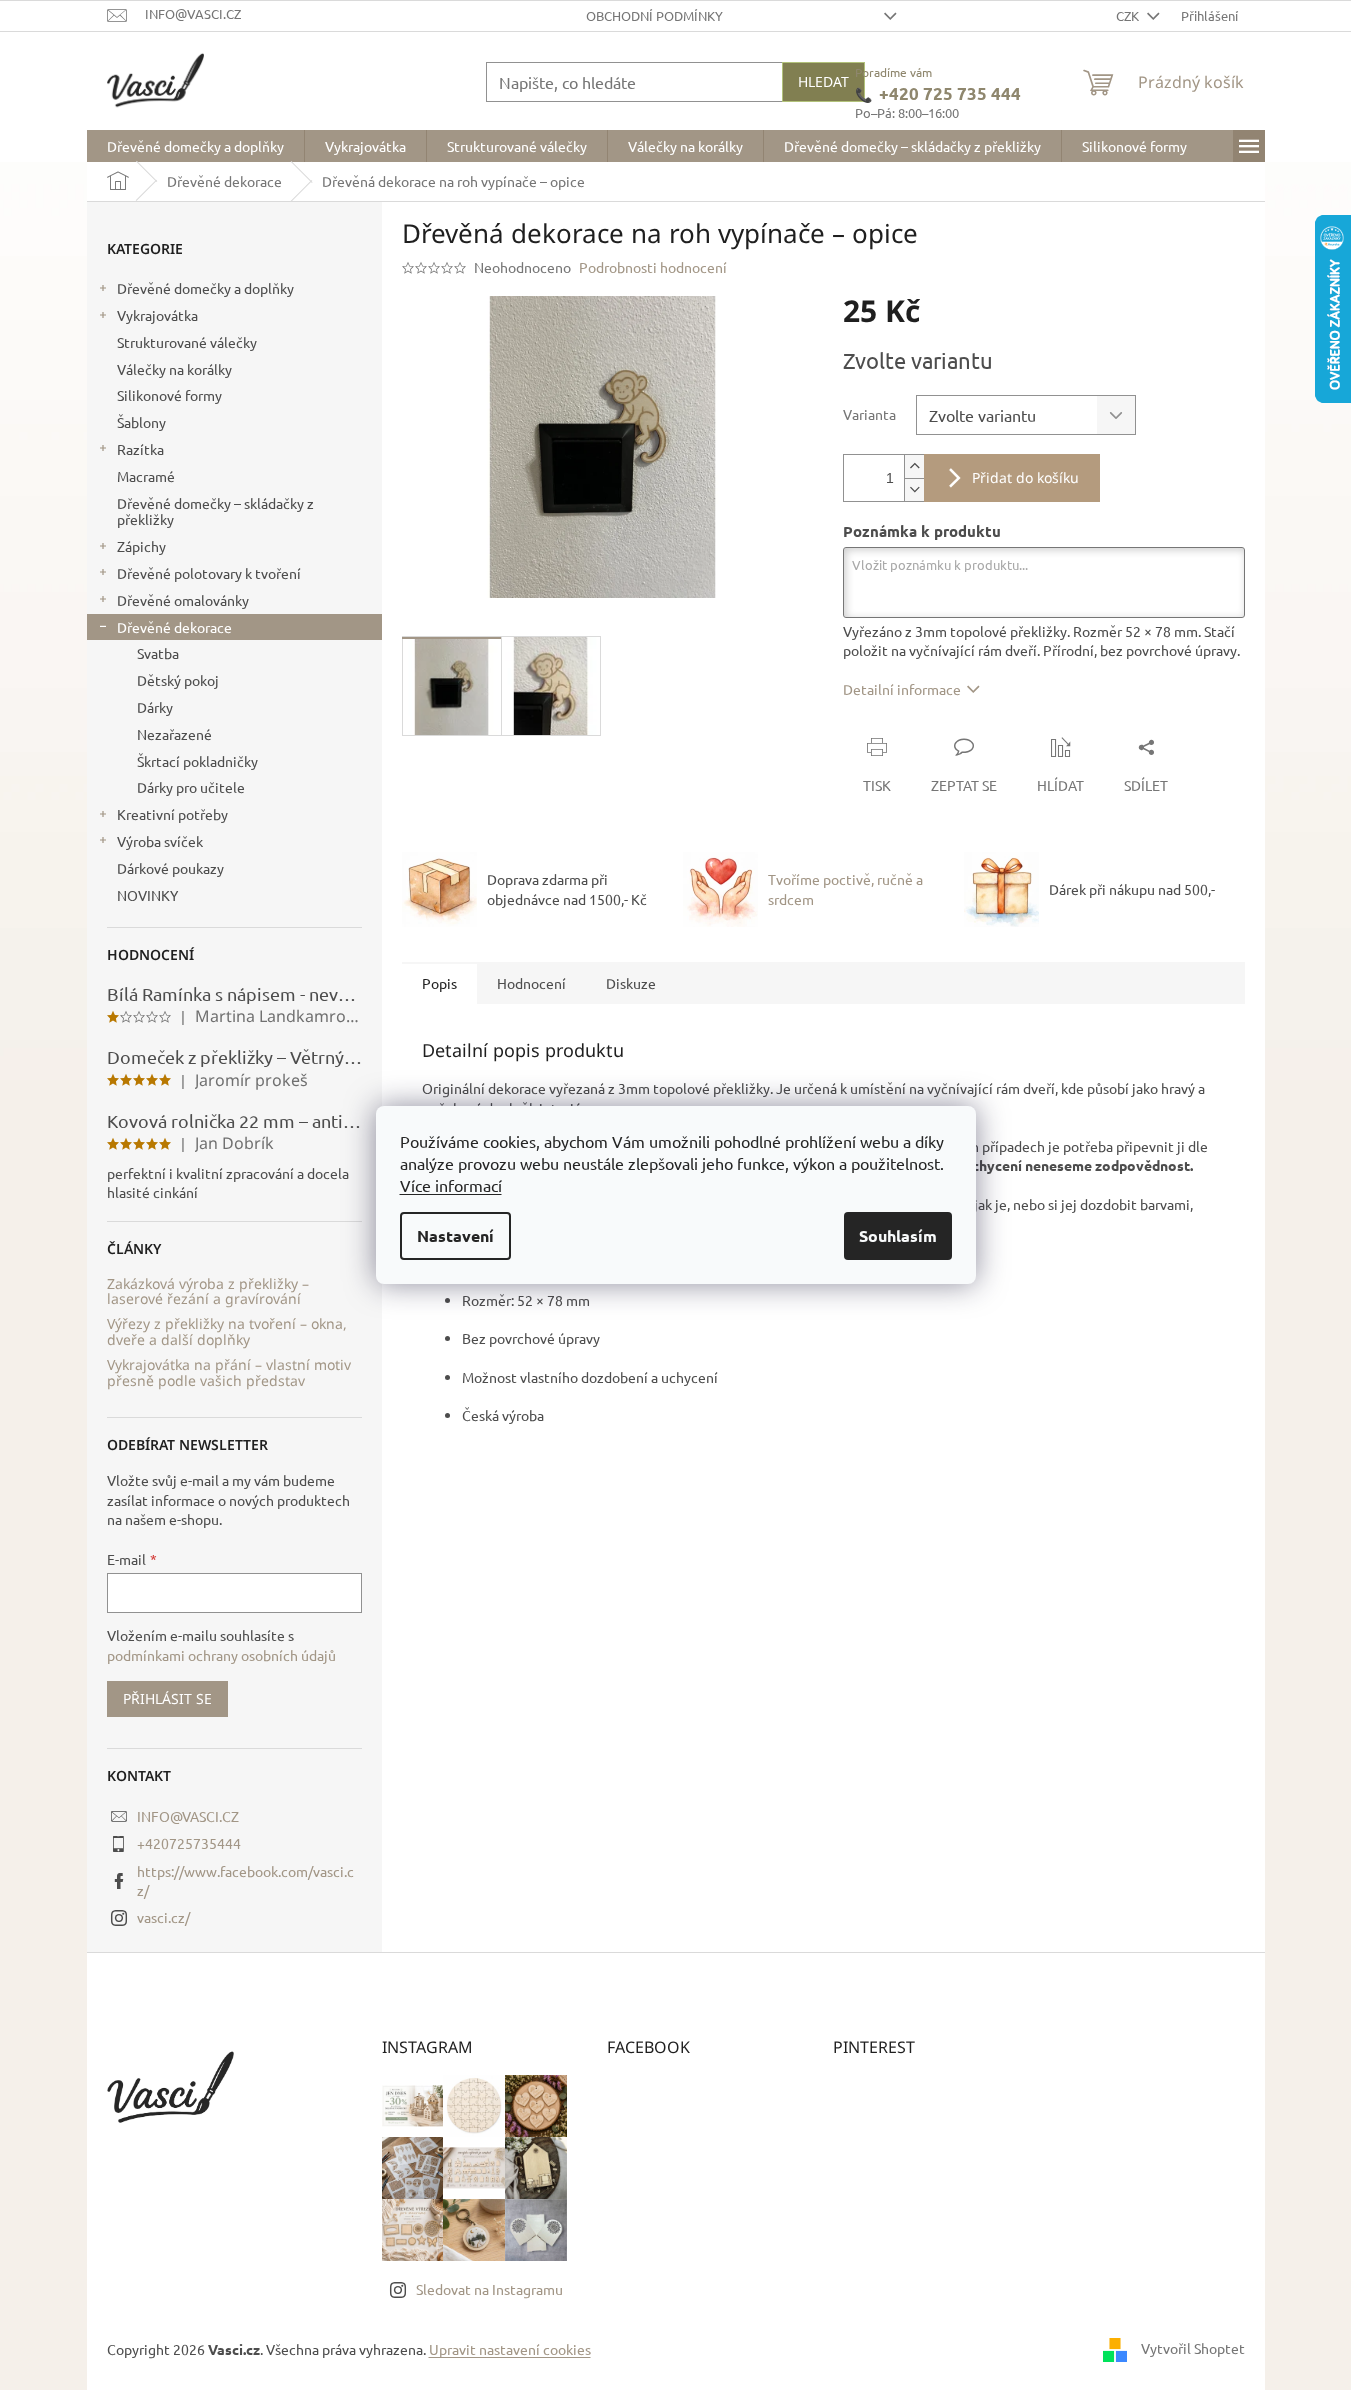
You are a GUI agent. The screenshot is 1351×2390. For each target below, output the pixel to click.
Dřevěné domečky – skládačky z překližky (215, 511)
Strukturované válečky (187, 342)
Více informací (451, 1185)
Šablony (141, 422)
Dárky (155, 707)
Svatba (158, 653)
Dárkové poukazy (170, 868)
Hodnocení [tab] (531, 983)
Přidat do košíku (1025, 477)
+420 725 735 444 (950, 94)
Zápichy (141, 546)
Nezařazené (174, 734)
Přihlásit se (167, 1698)
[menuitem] (195, 146)
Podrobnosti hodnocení (653, 267)
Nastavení (455, 1235)
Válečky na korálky (174, 369)
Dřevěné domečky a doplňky (205, 288)
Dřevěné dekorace (174, 627)
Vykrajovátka (157, 315)
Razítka (140, 449)
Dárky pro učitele (191, 787)
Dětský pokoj (178, 680)
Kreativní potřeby (172, 814)
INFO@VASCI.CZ (188, 1816)
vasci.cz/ (163, 1917)
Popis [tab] (439, 983)
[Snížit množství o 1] (914, 489)
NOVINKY (147, 895)
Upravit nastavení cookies (510, 2349)
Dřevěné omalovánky (183, 600)
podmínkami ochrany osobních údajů (221, 1655)
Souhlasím (898, 1235)
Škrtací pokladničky (197, 761)
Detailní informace (902, 689)
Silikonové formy (169, 395)
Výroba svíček (160, 841)
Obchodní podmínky (654, 15)
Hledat (823, 81)
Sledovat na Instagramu (489, 2289)
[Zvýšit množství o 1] (914, 466)
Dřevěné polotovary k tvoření (209, 573)
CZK (1129, 15)
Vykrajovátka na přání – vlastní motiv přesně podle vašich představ (229, 1372)
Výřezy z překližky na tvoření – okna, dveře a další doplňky (227, 1331)
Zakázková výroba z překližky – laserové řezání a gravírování (208, 1291)
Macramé (146, 476)
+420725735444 (189, 1843)
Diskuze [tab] (631, 983)
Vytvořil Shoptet (1193, 2348)
